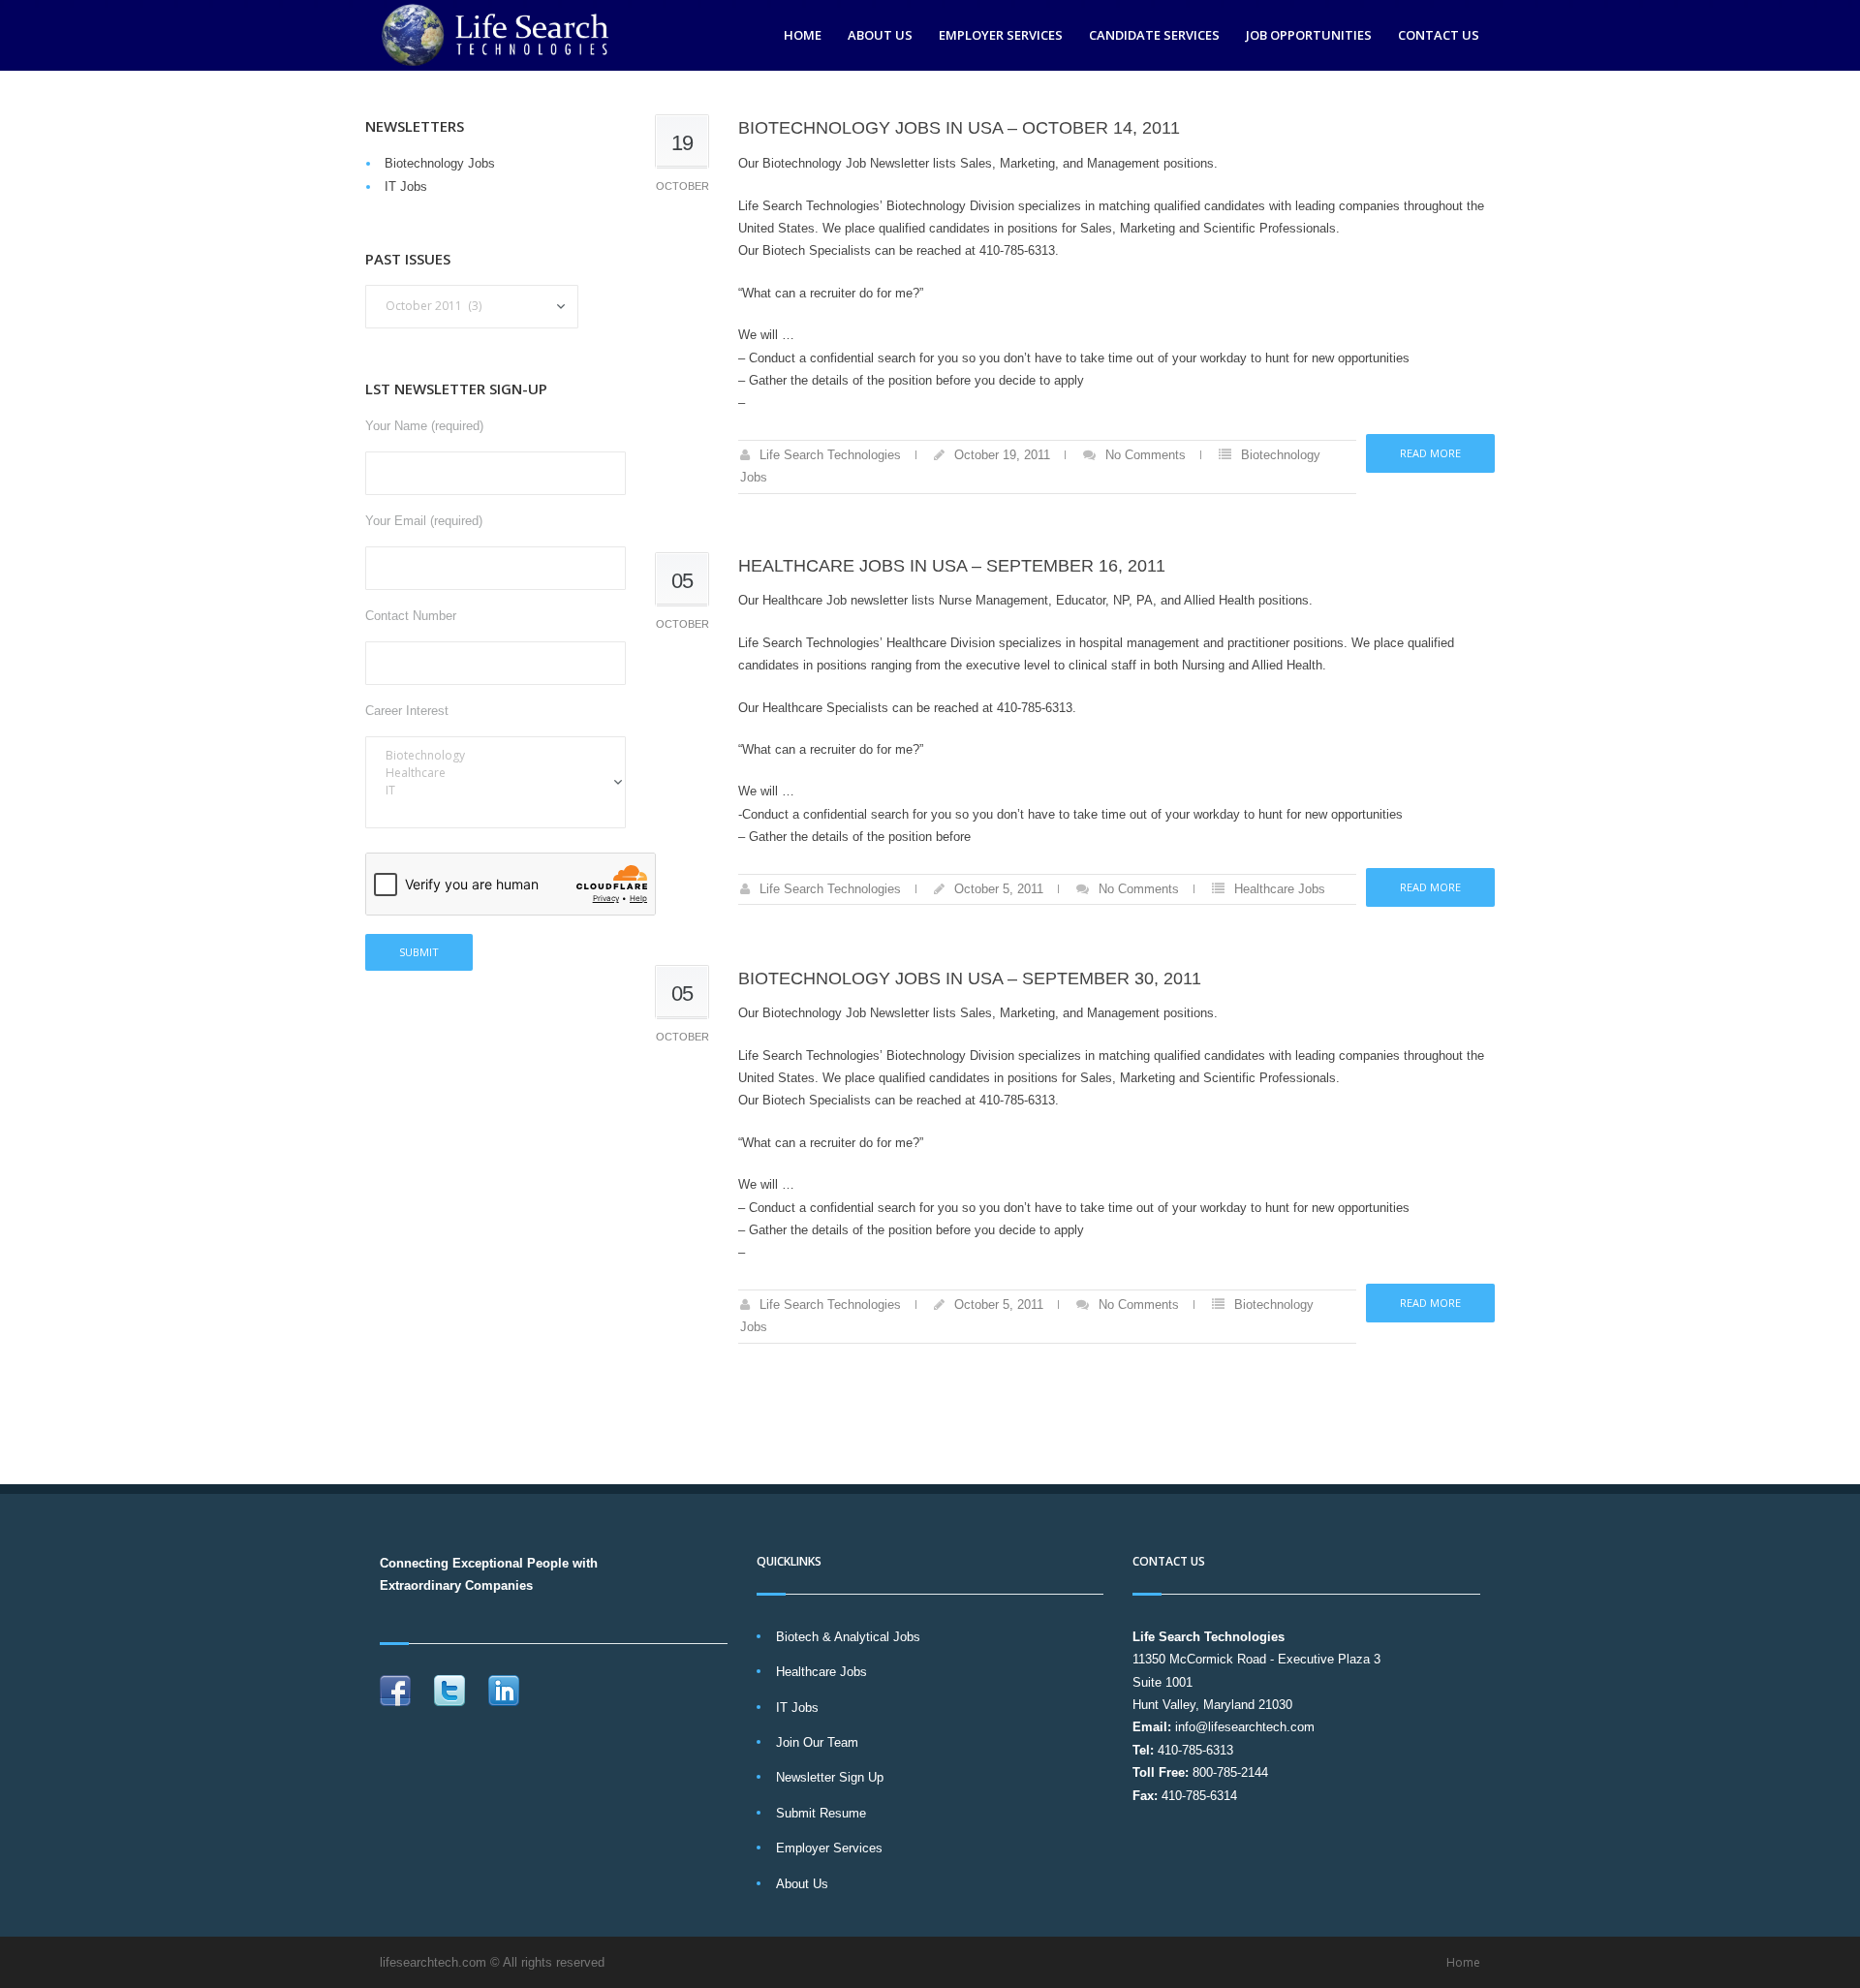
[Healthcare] (496, 773)
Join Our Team (817, 1742)
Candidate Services (1154, 35)
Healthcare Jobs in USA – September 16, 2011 (952, 566)
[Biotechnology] (496, 756)
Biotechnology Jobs (440, 163)
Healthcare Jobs (1280, 889)
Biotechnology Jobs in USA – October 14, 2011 (959, 128)
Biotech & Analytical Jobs (848, 1637)
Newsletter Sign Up (830, 1777)
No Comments (1146, 455)
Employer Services (1001, 35)
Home (803, 35)
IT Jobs (406, 186)
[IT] (496, 791)
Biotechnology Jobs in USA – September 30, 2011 (970, 978)
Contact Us (1439, 35)
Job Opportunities (1309, 35)
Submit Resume (821, 1813)
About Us (880, 35)
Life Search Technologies (830, 455)
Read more (1430, 453)
